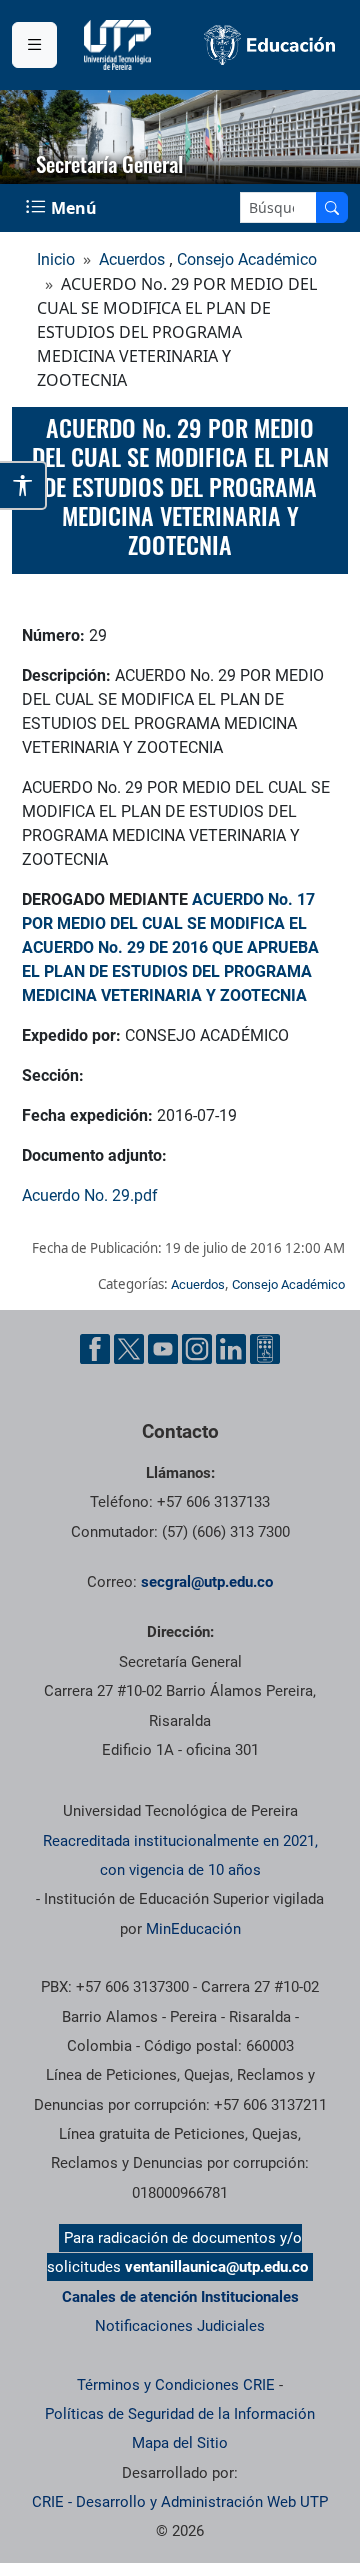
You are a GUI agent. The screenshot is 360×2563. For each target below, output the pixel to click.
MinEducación (193, 1929)
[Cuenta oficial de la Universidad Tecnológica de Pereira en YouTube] (163, 1349)
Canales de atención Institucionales (180, 2297)
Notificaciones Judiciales (180, 2326)
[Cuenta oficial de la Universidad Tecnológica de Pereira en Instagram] (197, 1349)
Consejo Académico (247, 259)
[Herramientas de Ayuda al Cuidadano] (265, 1349)
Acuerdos (132, 259)
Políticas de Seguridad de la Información (180, 2414)
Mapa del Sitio (180, 2443)
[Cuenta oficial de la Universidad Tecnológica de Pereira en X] (129, 1349)
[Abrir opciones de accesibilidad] (23, 485)
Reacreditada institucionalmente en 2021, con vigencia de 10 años (180, 1855)
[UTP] (120, 45)
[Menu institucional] (34, 45)
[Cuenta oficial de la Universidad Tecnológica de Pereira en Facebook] (95, 1349)
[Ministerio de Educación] (270, 44)
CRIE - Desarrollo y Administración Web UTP (180, 2502)
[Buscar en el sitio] (332, 207)
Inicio (56, 259)
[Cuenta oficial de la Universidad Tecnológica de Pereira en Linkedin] (231, 1349)
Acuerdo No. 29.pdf (90, 1195)
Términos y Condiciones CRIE (176, 2385)
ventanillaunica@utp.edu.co (216, 2267)
